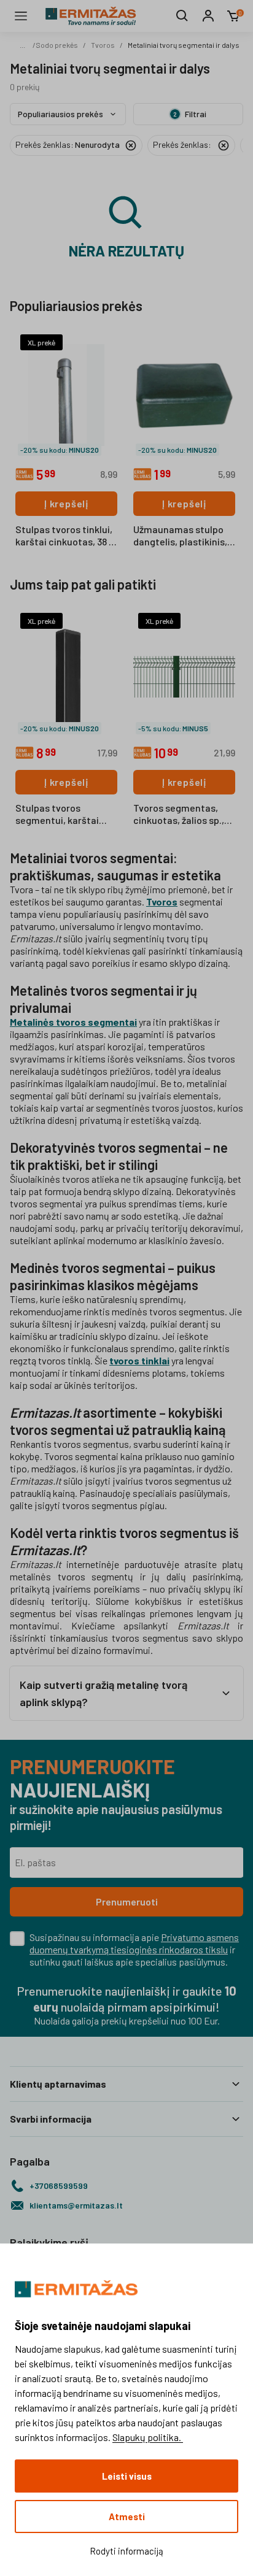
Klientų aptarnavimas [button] (58, 2084)
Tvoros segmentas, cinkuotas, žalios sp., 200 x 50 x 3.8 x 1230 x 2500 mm (179, 815)
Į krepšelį (66, 503)
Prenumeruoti (127, 1901)
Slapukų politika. (148, 2437)
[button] (126, 1693)
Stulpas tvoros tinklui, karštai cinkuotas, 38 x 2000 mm (64, 536)
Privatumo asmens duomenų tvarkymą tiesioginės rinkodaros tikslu (134, 1943)
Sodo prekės (57, 45)
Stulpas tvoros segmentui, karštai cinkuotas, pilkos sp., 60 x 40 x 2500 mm (61, 815)
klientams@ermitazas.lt (76, 2205)
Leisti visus (127, 2476)
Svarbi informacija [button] (51, 2119)
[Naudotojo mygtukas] (208, 16)
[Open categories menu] (21, 16)
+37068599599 (59, 2186)
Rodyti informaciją (126, 2551)
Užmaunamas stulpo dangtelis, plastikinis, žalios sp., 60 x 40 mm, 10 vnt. (181, 536)
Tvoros (103, 45)
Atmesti (127, 2516)
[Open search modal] (182, 16)
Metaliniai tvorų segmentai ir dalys (184, 45)
